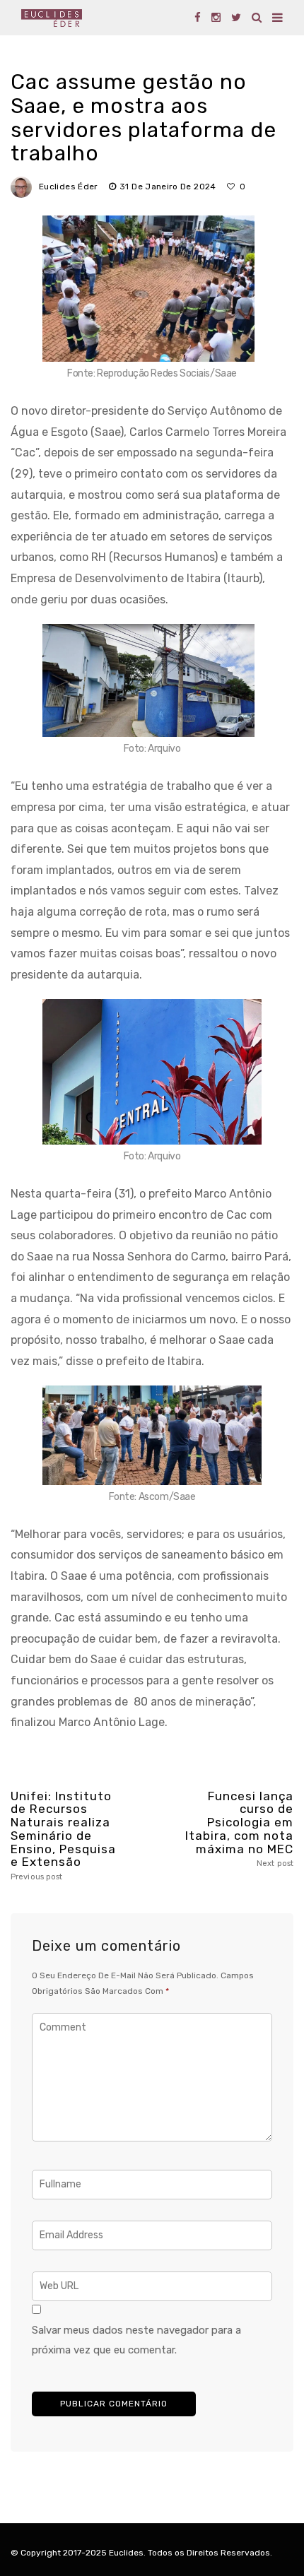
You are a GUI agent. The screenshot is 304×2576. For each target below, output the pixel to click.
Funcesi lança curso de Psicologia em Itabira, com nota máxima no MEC (239, 1829)
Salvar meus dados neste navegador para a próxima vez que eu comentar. (136, 2340)
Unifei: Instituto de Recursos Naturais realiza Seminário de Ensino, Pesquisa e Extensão (63, 1836)
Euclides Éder (69, 187)
